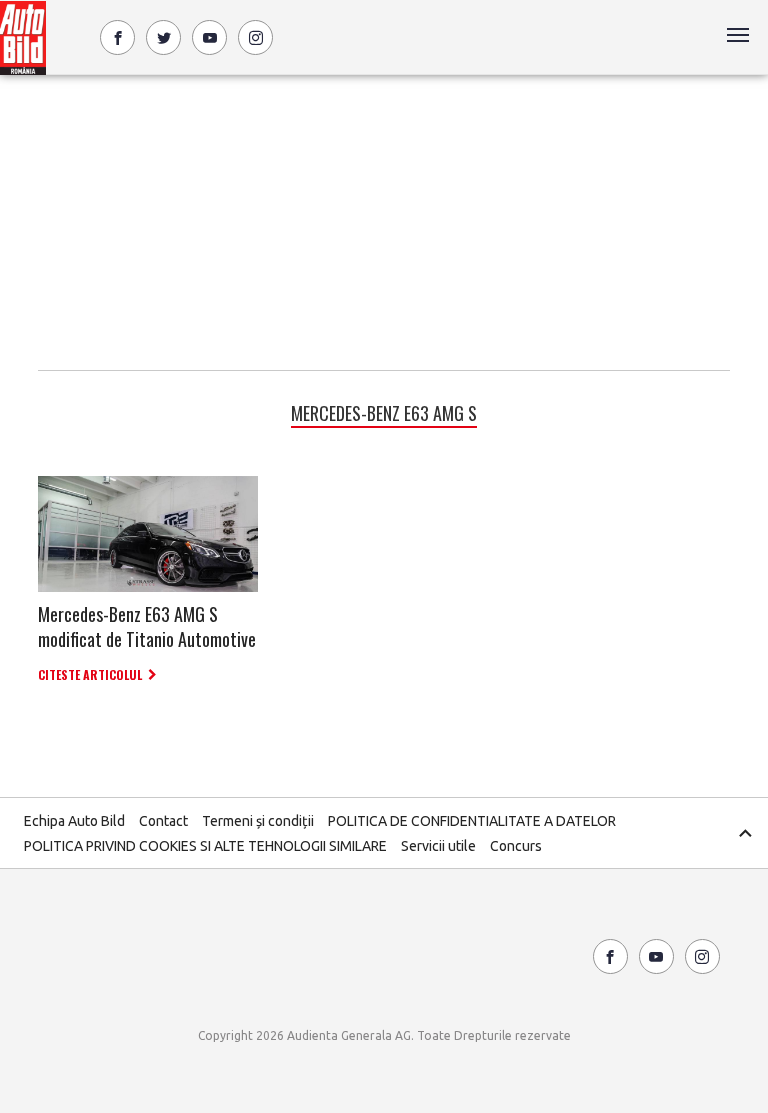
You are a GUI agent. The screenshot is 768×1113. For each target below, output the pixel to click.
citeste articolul (90, 674)
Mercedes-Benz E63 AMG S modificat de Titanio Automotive (147, 626)
